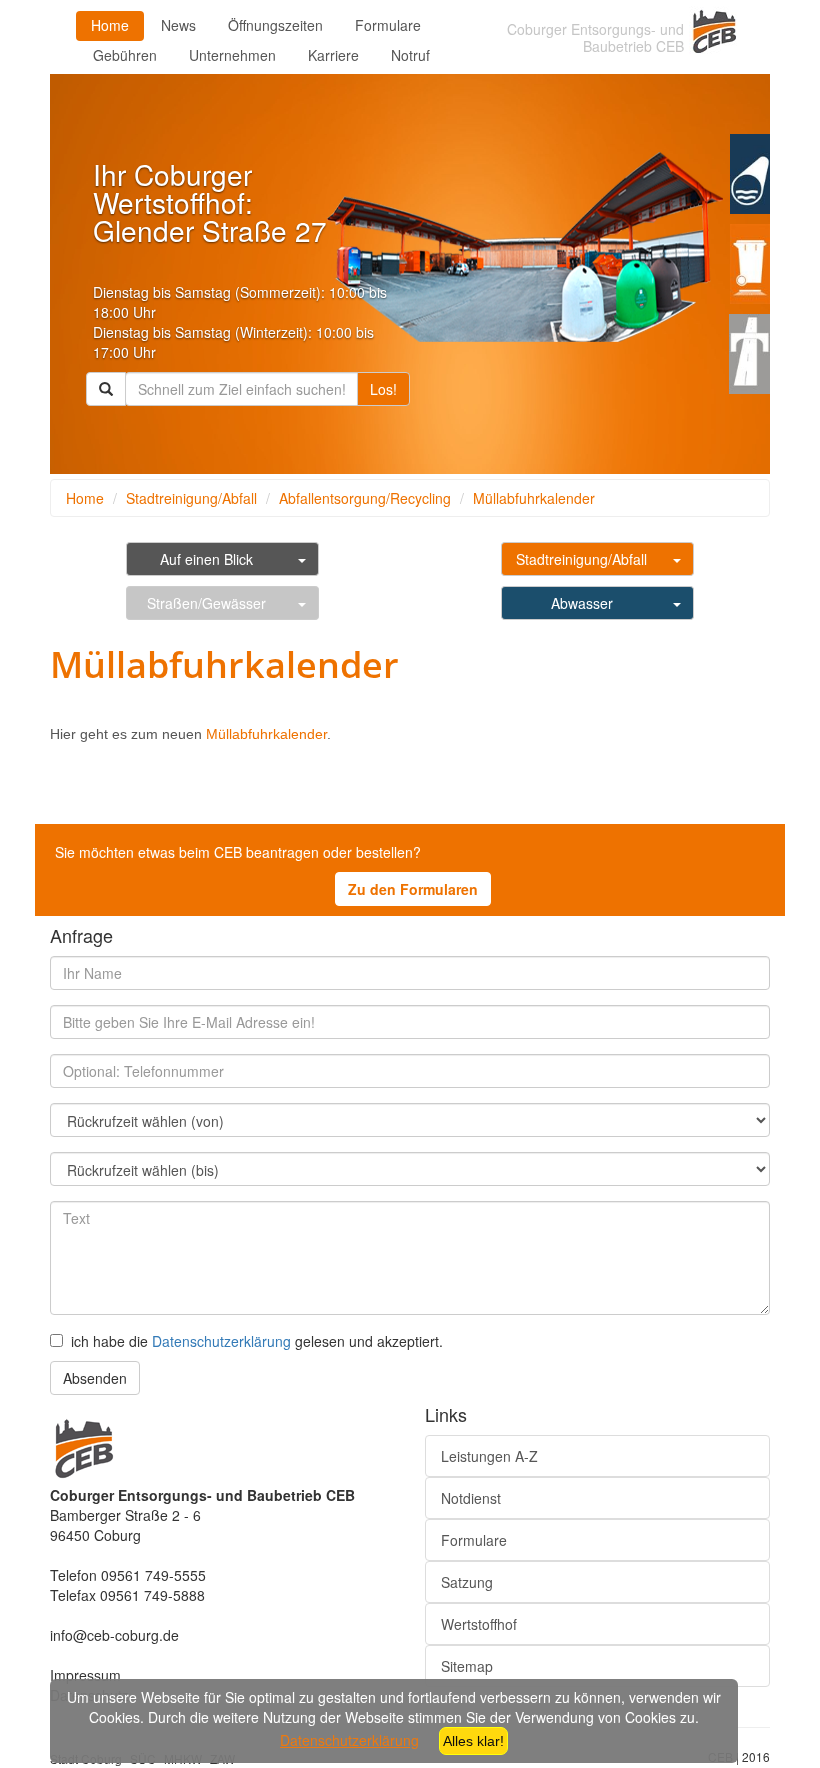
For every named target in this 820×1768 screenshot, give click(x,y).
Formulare (388, 25)
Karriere (333, 55)
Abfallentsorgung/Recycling (365, 498)
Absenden (95, 1378)
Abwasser (582, 603)
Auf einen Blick (206, 559)
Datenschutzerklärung (221, 1341)
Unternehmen (232, 55)
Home (110, 25)
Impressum (85, 1675)
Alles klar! (473, 1741)
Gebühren (125, 55)
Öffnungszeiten (275, 25)
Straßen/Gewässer (206, 603)
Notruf (410, 55)
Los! (383, 389)
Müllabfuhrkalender (534, 498)
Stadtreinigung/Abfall (191, 498)
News (178, 25)
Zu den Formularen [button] (413, 889)
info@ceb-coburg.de (114, 1635)
